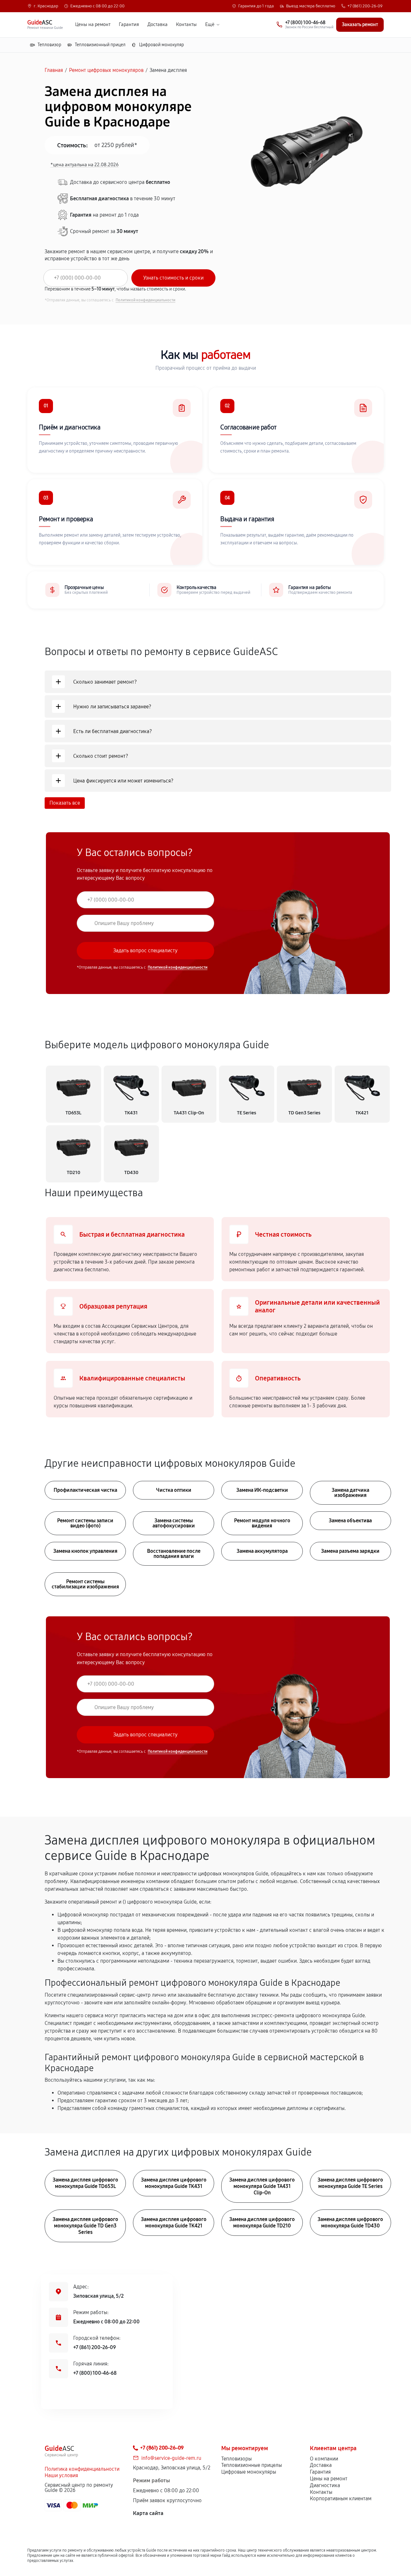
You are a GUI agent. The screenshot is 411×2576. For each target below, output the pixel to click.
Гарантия (129, 25)
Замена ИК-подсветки (262, 1490)
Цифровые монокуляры (249, 2472)
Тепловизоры (236, 2459)
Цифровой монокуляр (162, 45)
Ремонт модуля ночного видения (262, 1523)
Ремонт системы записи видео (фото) (85, 1523)
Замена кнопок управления (85, 1551)
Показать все (65, 803)
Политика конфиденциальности (82, 2469)
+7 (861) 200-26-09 (365, 6)
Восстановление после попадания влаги (174, 1554)
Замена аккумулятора (262, 1551)
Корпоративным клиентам (341, 2498)
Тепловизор (49, 45)
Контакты (186, 25)
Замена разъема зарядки (350, 1551)
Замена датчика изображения (350, 1493)
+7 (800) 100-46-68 (95, 2373)
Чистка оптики (174, 1490)
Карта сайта (148, 2513)
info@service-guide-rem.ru (171, 2458)
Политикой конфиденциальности (145, 300)
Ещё (210, 25)
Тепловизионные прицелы (252, 2465)
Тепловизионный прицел (100, 45)
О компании (324, 2459)
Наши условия (61, 2475)
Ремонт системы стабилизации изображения (85, 1584)
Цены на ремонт (93, 25)
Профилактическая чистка (85, 1490)
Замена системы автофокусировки (174, 1523)
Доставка (157, 25)
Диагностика (325, 2485)
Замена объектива (350, 1521)
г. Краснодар (46, 6)
